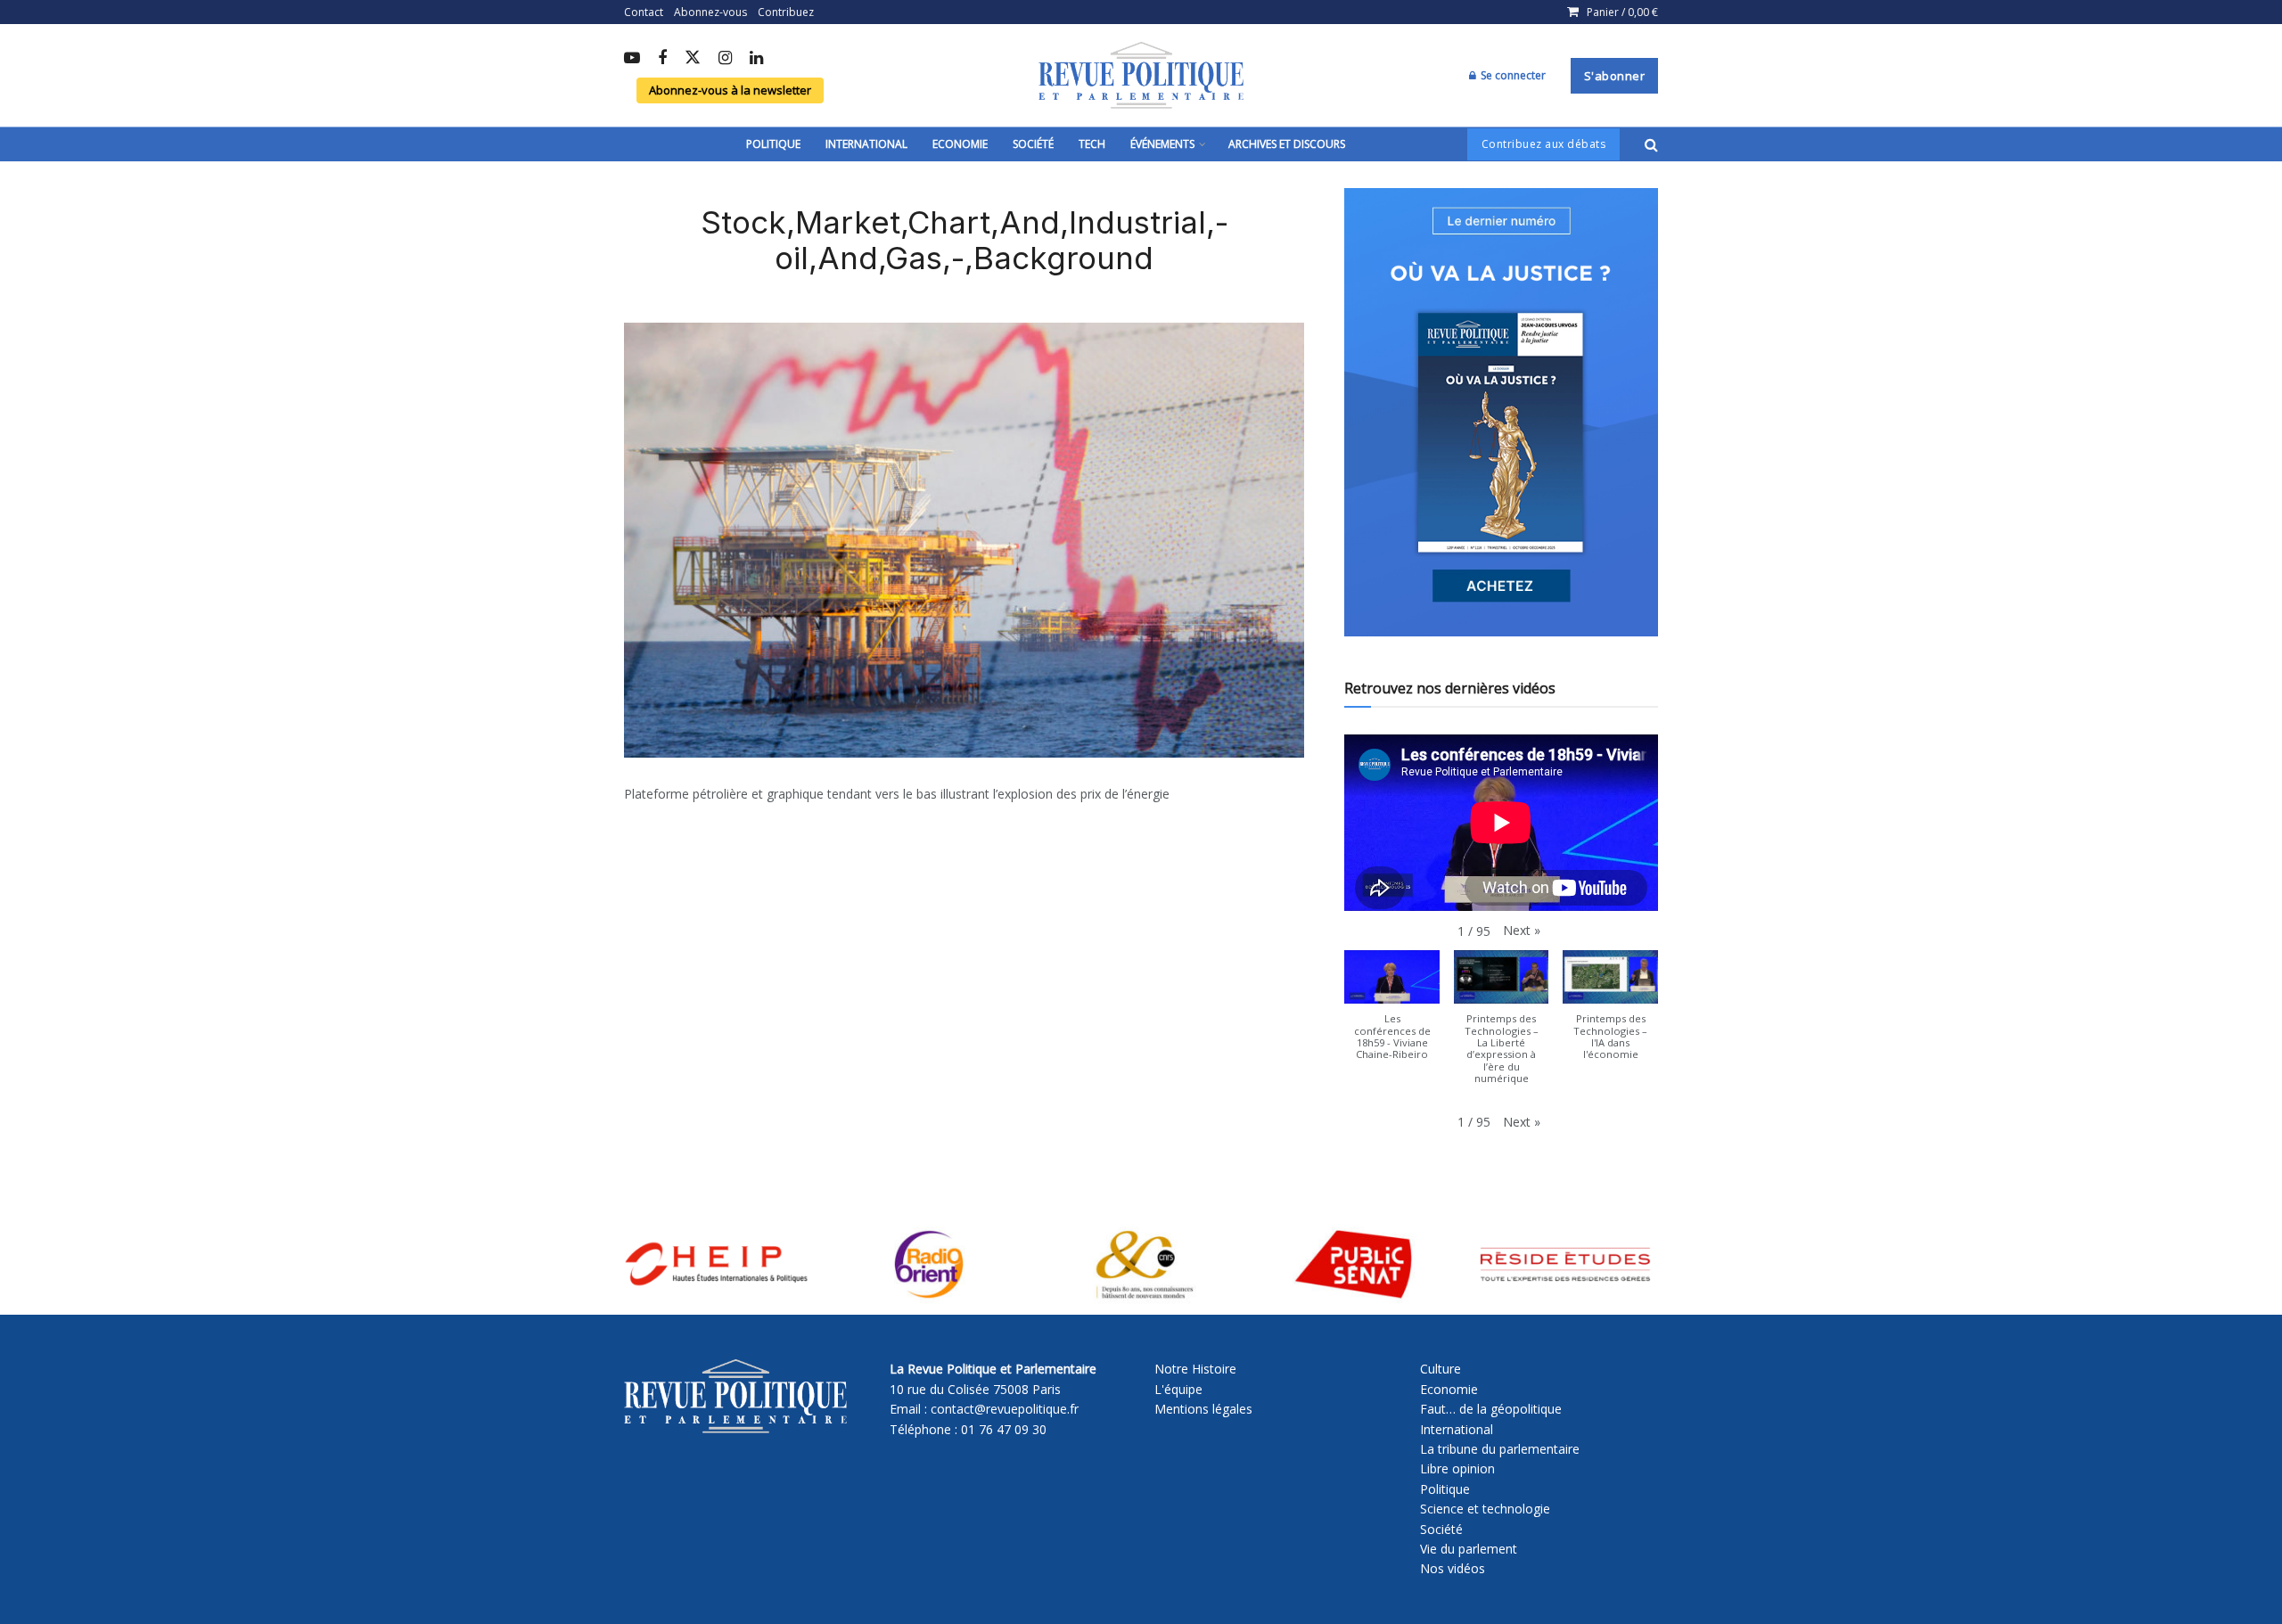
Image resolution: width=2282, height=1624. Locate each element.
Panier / (1622, 12)
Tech (1092, 144)
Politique (773, 144)
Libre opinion (1457, 1468)
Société (1033, 144)
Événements (1162, 144)
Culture (1441, 1369)
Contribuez (786, 12)
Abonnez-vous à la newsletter (730, 90)
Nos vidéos (1453, 1568)
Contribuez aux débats (1544, 144)
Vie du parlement (1469, 1549)
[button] (1522, 931)
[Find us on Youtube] (632, 59)
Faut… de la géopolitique (1491, 1409)
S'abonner (1615, 76)
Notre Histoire (1195, 1369)
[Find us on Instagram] (725, 59)
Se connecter (1512, 75)
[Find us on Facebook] (662, 59)
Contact (644, 12)
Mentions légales (1203, 1409)
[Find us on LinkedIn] (756, 59)
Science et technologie (1485, 1509)
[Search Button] (1651, 144)
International (866, 144)
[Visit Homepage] (1141, 76)
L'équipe (1178, 1389)
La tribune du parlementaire (1500, 1449)
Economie (960, 144)
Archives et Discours (1287, 144)
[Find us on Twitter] (693, 58)
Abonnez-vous (710, 12)
